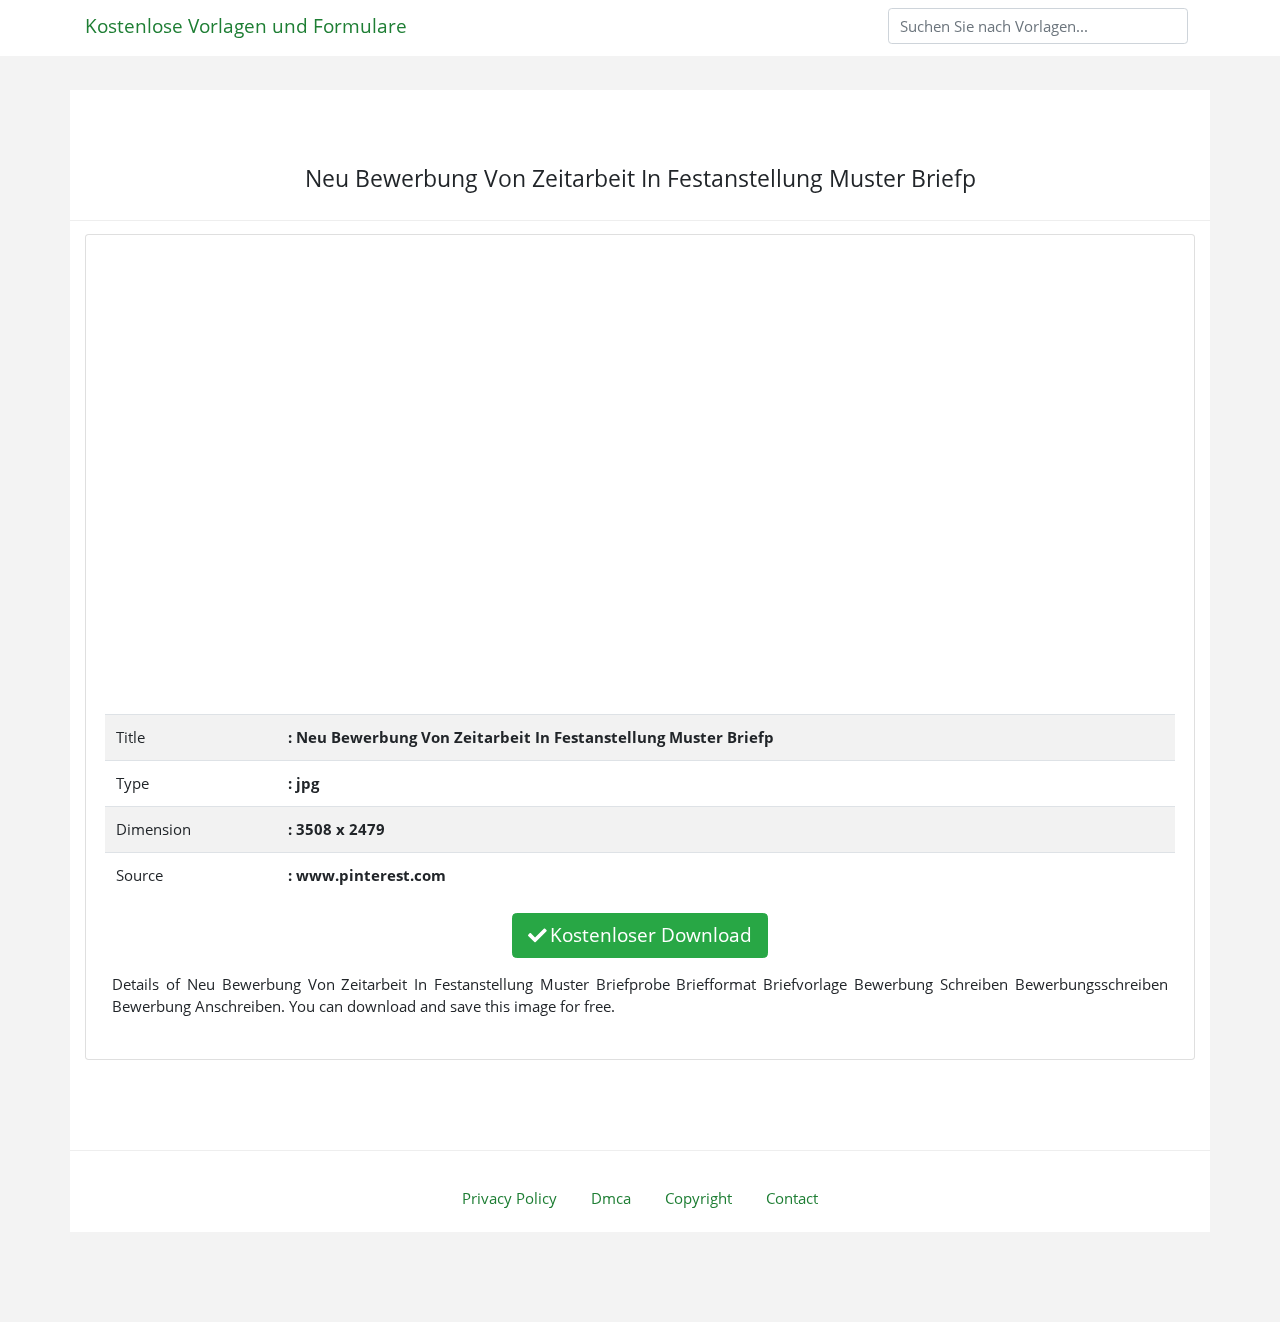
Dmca (611, 1198)
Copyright (698, 1198)
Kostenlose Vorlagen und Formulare (246, 25)
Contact (792, 1198)
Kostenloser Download (651, 934)
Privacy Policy (509, 1198)
